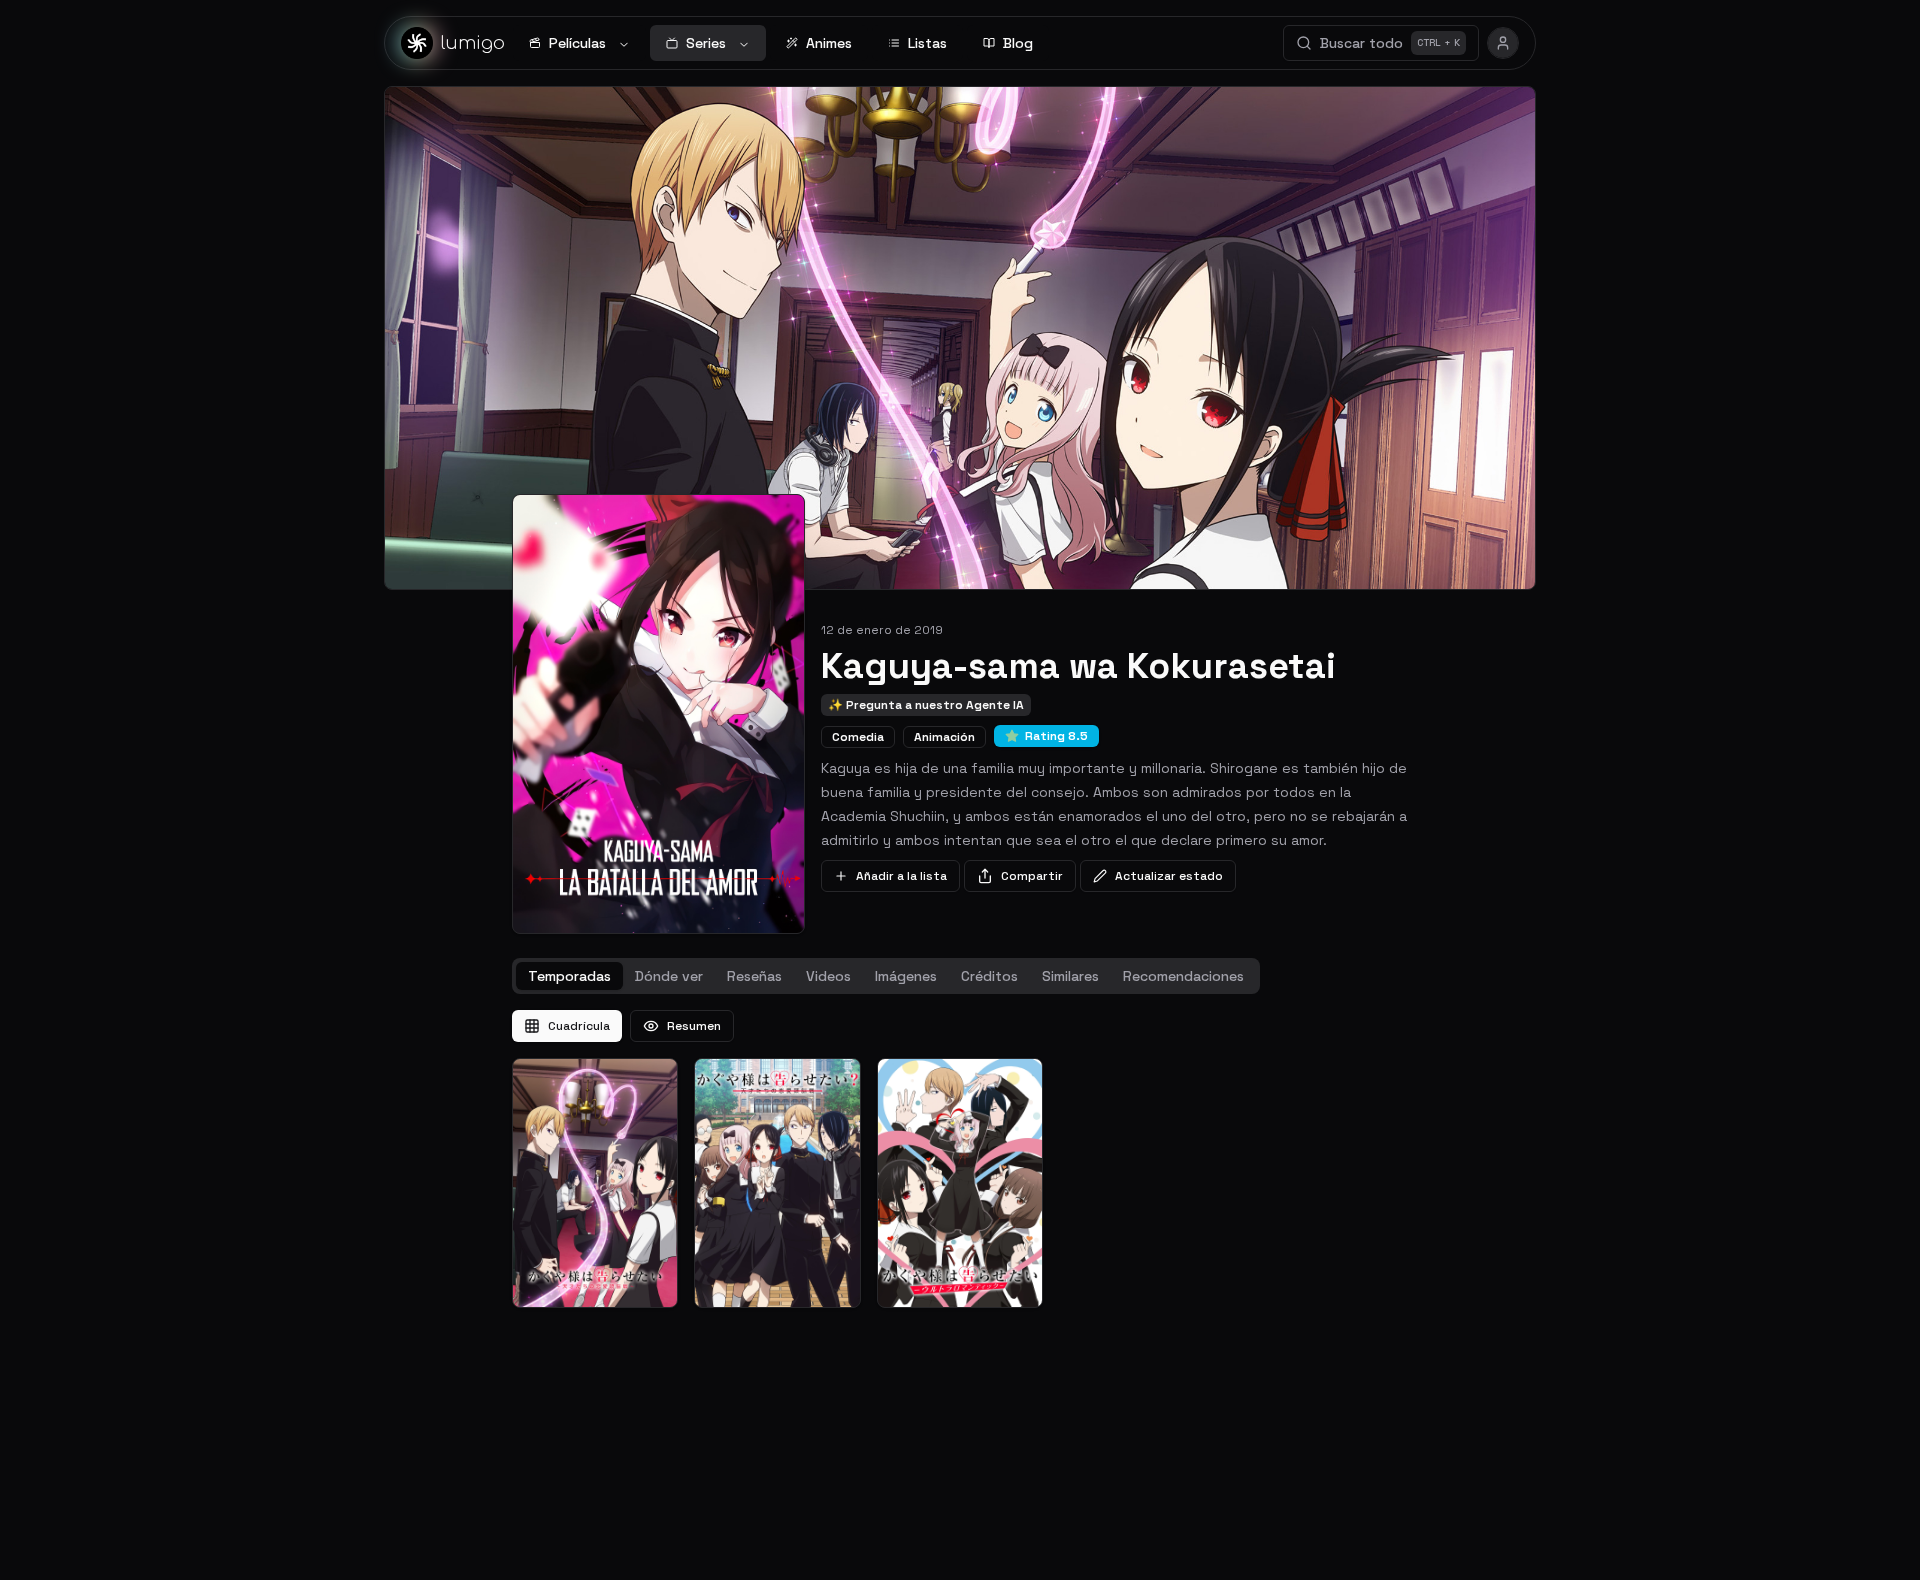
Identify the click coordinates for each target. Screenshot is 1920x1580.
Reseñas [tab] (754, 976)
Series (706, 43)
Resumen (694, 1026)
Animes (829, 43)
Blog (1018, 43)
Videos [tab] (828, 976)
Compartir (1032, 876)
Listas (927, 43)
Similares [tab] (1070, 976)
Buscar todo (1390, 43)
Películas (577, 43)
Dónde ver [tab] (669, 976)
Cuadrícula (579, 1026)
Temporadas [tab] (569, 976)
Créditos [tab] (989, 976)
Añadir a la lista (901, 876)
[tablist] (886, 976)
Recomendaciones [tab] (1183, 976)
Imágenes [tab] (906, 976)
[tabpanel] (960, 1159)
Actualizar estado (1169, 876)
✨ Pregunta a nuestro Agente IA (926, 705)
